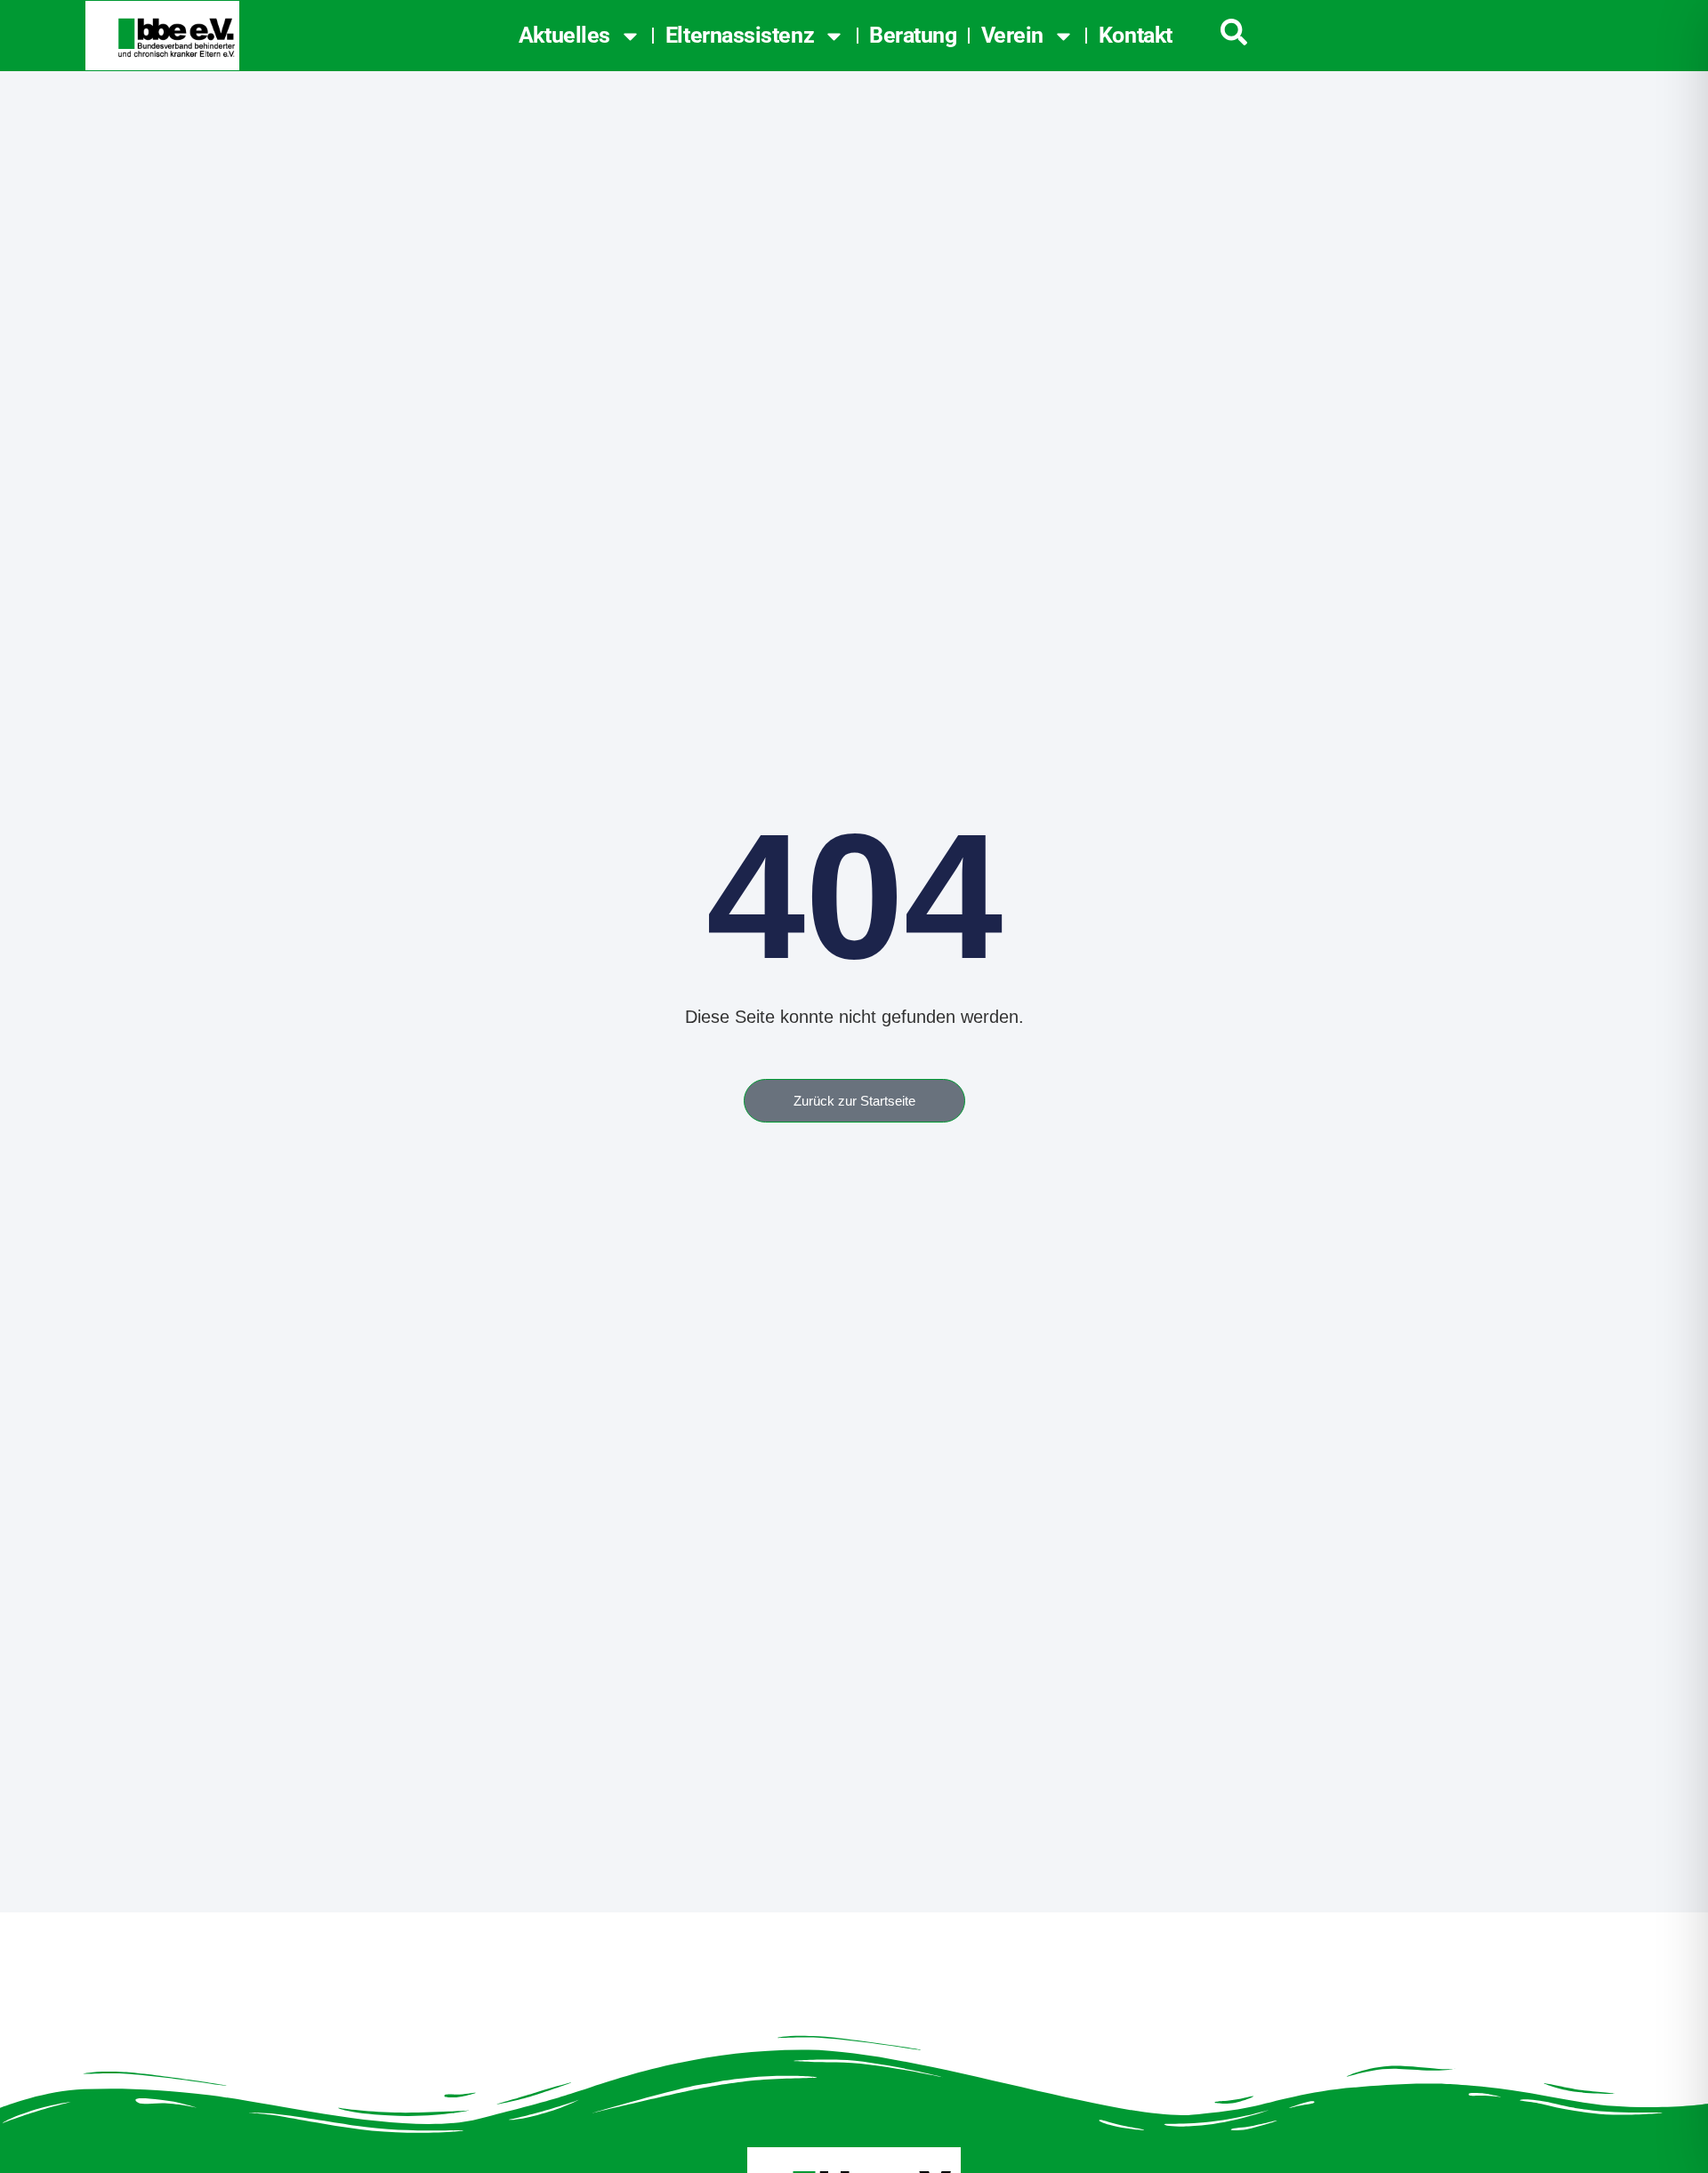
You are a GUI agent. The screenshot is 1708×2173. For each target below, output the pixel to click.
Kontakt (1136, 35)
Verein (1012, 35)
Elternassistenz (740, 35)
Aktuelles (564, 35)
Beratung (913, 35)
